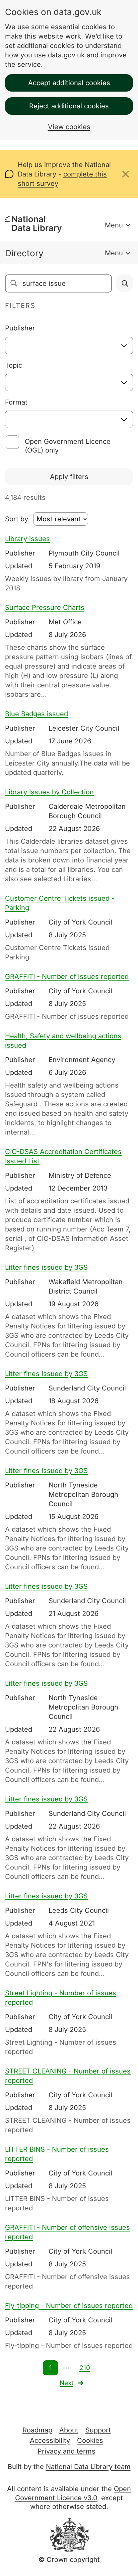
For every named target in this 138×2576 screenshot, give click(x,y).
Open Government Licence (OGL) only (68, 446)
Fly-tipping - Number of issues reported (69, 2306)
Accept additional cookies (69, 83)
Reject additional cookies (69, 106)
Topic (14, 365)
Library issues (27, 539)
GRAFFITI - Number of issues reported (67, 977)
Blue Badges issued (37, 714)
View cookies (69, 127)
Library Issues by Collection (49, 792)
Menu (114, 225)
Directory (24, 253)
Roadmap (37, 2430)
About (69, 2430)
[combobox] (69, 346)
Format (16, 402)
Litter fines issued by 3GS (46, 1267)
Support (98, 2430)
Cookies (90, 2440)
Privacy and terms (66, 2451)
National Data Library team (88, 2467)
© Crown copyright (69, 2560)
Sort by (17, 519)
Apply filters (69, 477)
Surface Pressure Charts (45, 608)
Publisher (20, 328)
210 (85, 2368)
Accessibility (50, 2440)
